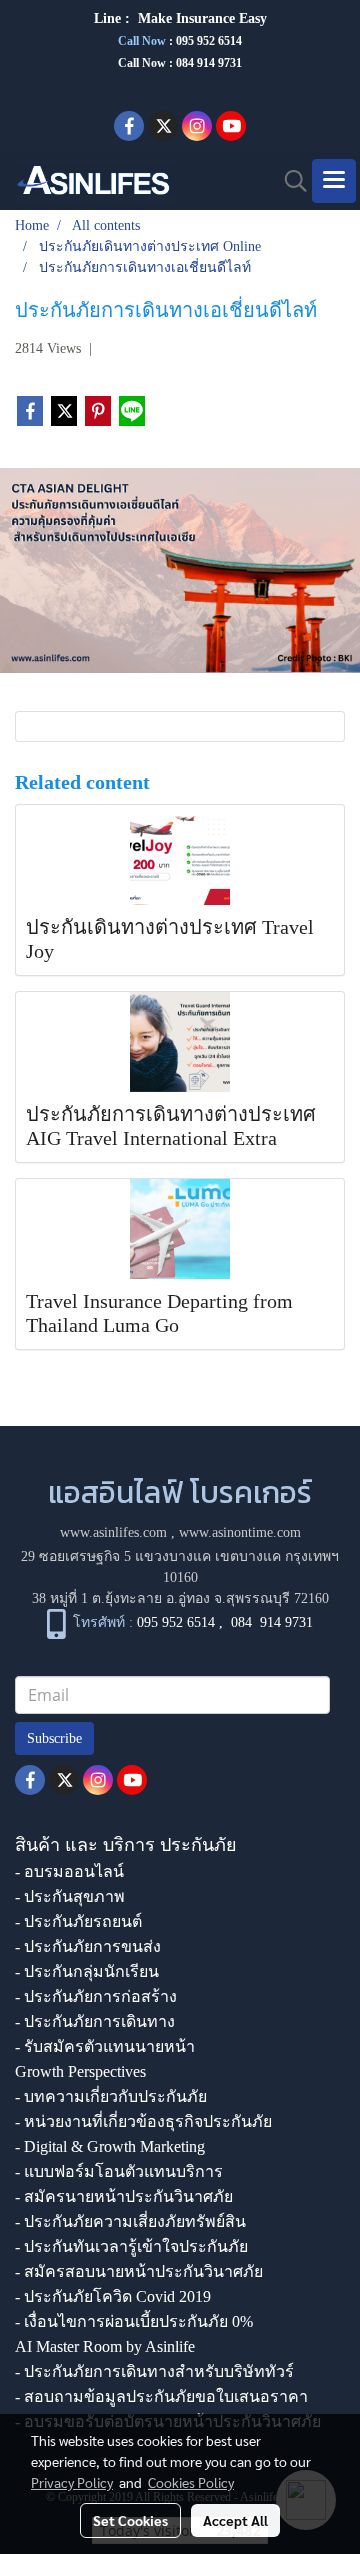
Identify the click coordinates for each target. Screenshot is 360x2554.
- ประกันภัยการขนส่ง (88, 1946)
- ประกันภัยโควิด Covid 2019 (113, 2296)
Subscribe (54, 1738)
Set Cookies (130, 2520)
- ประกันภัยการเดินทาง (95, 2021)
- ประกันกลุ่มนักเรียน (87, 1971)
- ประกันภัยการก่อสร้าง (96, 1996)
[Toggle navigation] (334, 181)
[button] (289, 181)
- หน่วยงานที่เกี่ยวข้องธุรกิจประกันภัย (143, 2121)
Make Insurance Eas (199, 18)
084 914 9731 (272, 1622)
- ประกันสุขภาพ (70, 1896)
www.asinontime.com (240, 1532)
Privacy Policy (72, 2482)
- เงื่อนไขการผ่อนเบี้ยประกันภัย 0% (134, 2321)
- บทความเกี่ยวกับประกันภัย (111, 2096)
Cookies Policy (191, 2482)
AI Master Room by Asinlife (105, 2346)
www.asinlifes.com (113, 1532)
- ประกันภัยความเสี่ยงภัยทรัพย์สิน (130, 2221)
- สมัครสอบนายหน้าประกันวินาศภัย (139, 2271)
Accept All (235, 2520)
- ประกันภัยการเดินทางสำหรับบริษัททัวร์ (154, 2371)
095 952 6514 (209, 41)
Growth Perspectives (80, 2071)
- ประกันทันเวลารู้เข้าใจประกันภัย (131, 2246)
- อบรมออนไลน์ (69, 1871)
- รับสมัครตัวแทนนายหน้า (105, 2046)
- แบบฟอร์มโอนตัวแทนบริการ (119, 2171)
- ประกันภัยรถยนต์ (78, 1921)
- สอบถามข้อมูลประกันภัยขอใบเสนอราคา (161, 2396)
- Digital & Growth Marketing (110, 2146)
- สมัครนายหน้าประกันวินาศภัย (124, 2196)
